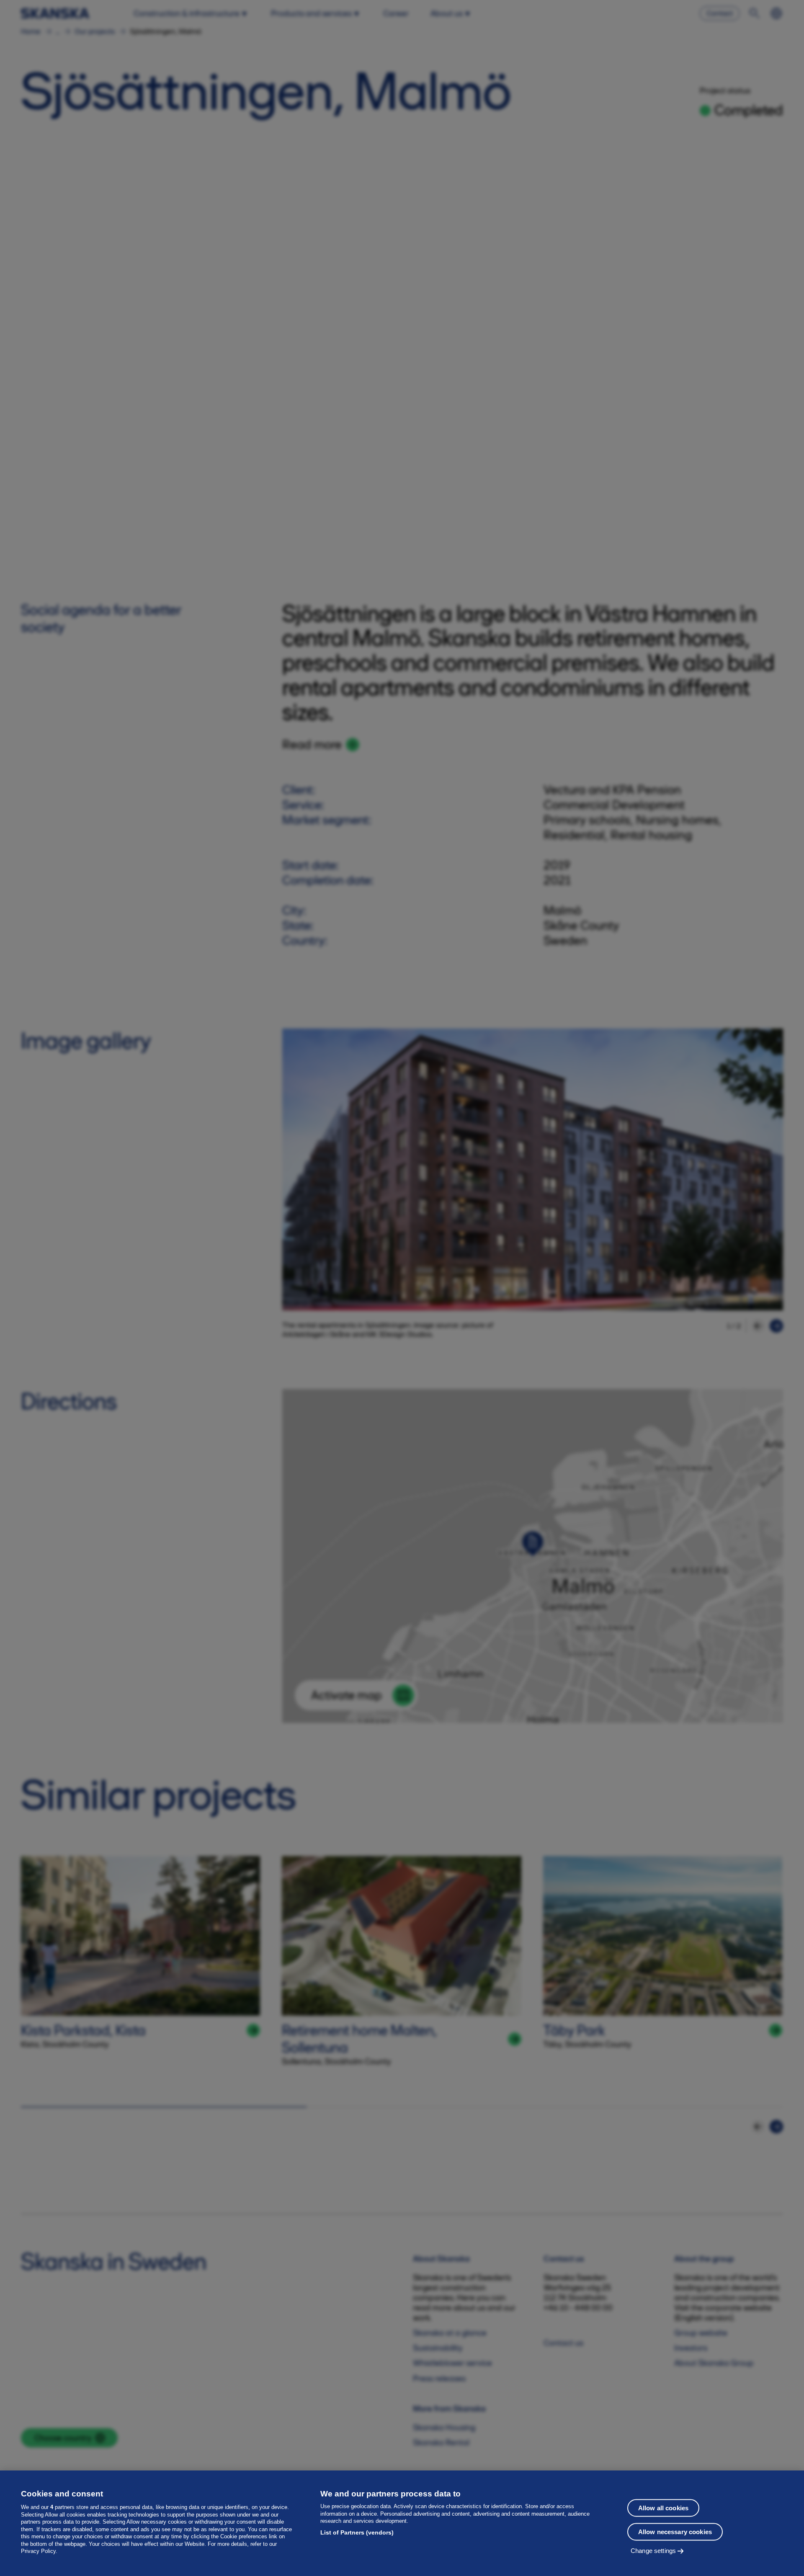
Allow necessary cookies (675, 2532)
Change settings (653, 2551)
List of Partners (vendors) (357, 2532)
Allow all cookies (664, 2508)
